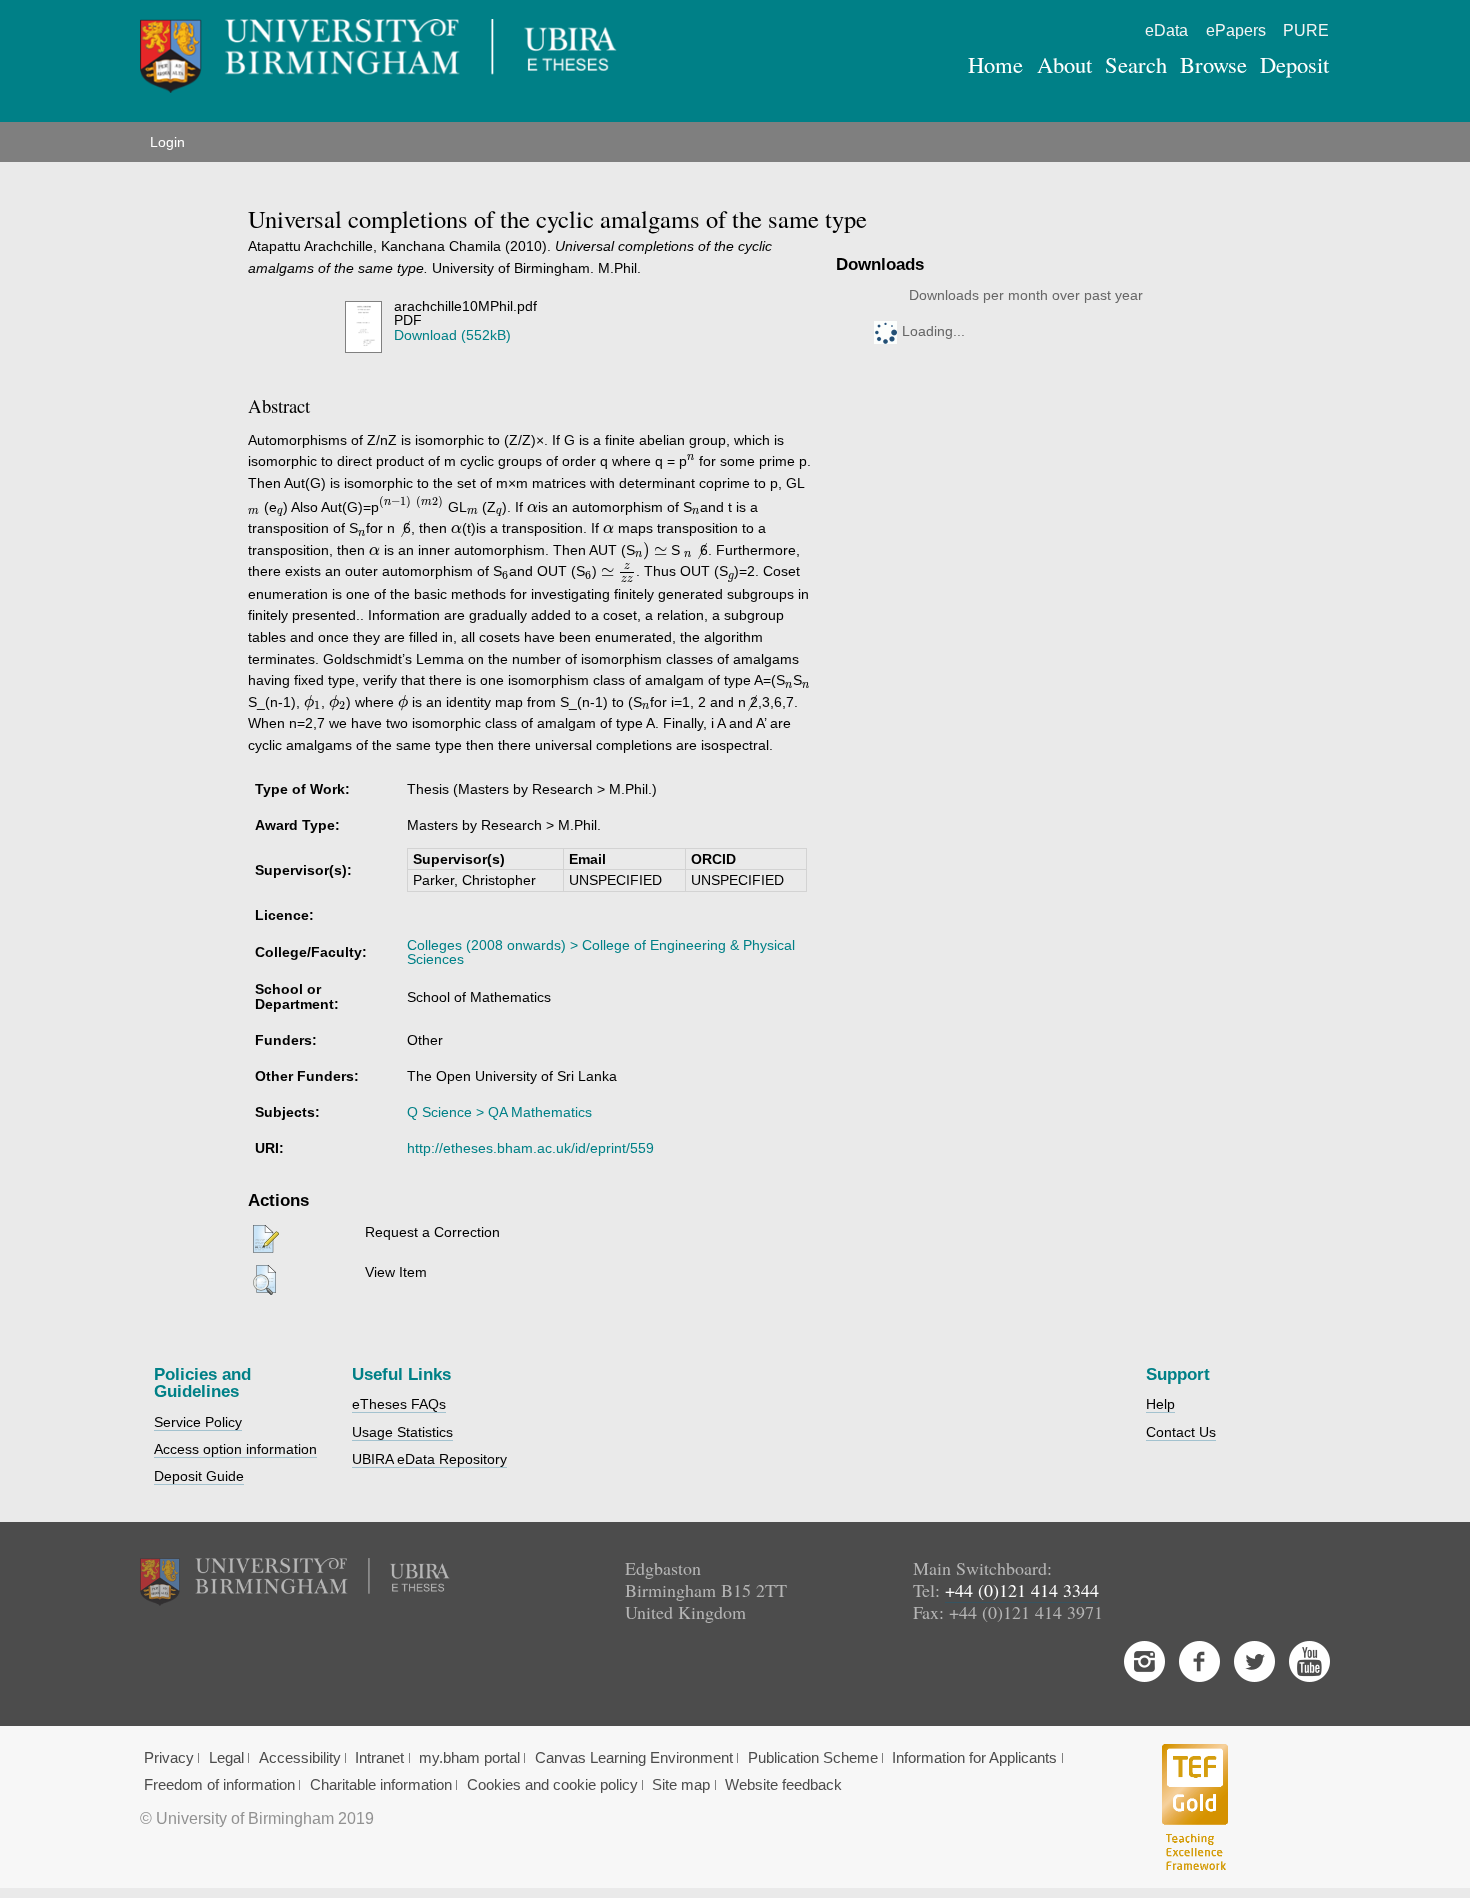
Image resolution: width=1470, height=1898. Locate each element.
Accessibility (300, 1758)
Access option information (235, 1449)
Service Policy (198, 1422)
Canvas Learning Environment (634, 1758)
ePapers (1236, 30)
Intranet (379, 1758)
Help (1160, 1404)
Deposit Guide (199, 1476)
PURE (1306, 30)
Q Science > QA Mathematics (499, 1112)
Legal (226, 1758)
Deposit (1294, 64)
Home (995, 64)
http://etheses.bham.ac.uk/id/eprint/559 (530, 1148)
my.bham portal (469, 1758)
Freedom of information (219, 1785)
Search (1136, 64)
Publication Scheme (813, 1758)
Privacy (169, 1758)
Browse (1213, 64)
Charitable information (381, 1785)
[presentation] (691, 460)
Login (167, 142)
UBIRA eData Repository (429, 1459)
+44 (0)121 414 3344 (1022, 1590)
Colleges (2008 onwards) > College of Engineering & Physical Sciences (601, 952)
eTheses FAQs (399, 1404)
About (1064, 64)
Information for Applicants (974, 1758)
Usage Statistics (402, 1432)
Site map (681, 1785)
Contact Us (1181, 1432)
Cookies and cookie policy (552, 1785)
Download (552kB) (452, 335)
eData (1166, 30)
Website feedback (783, 1785)
